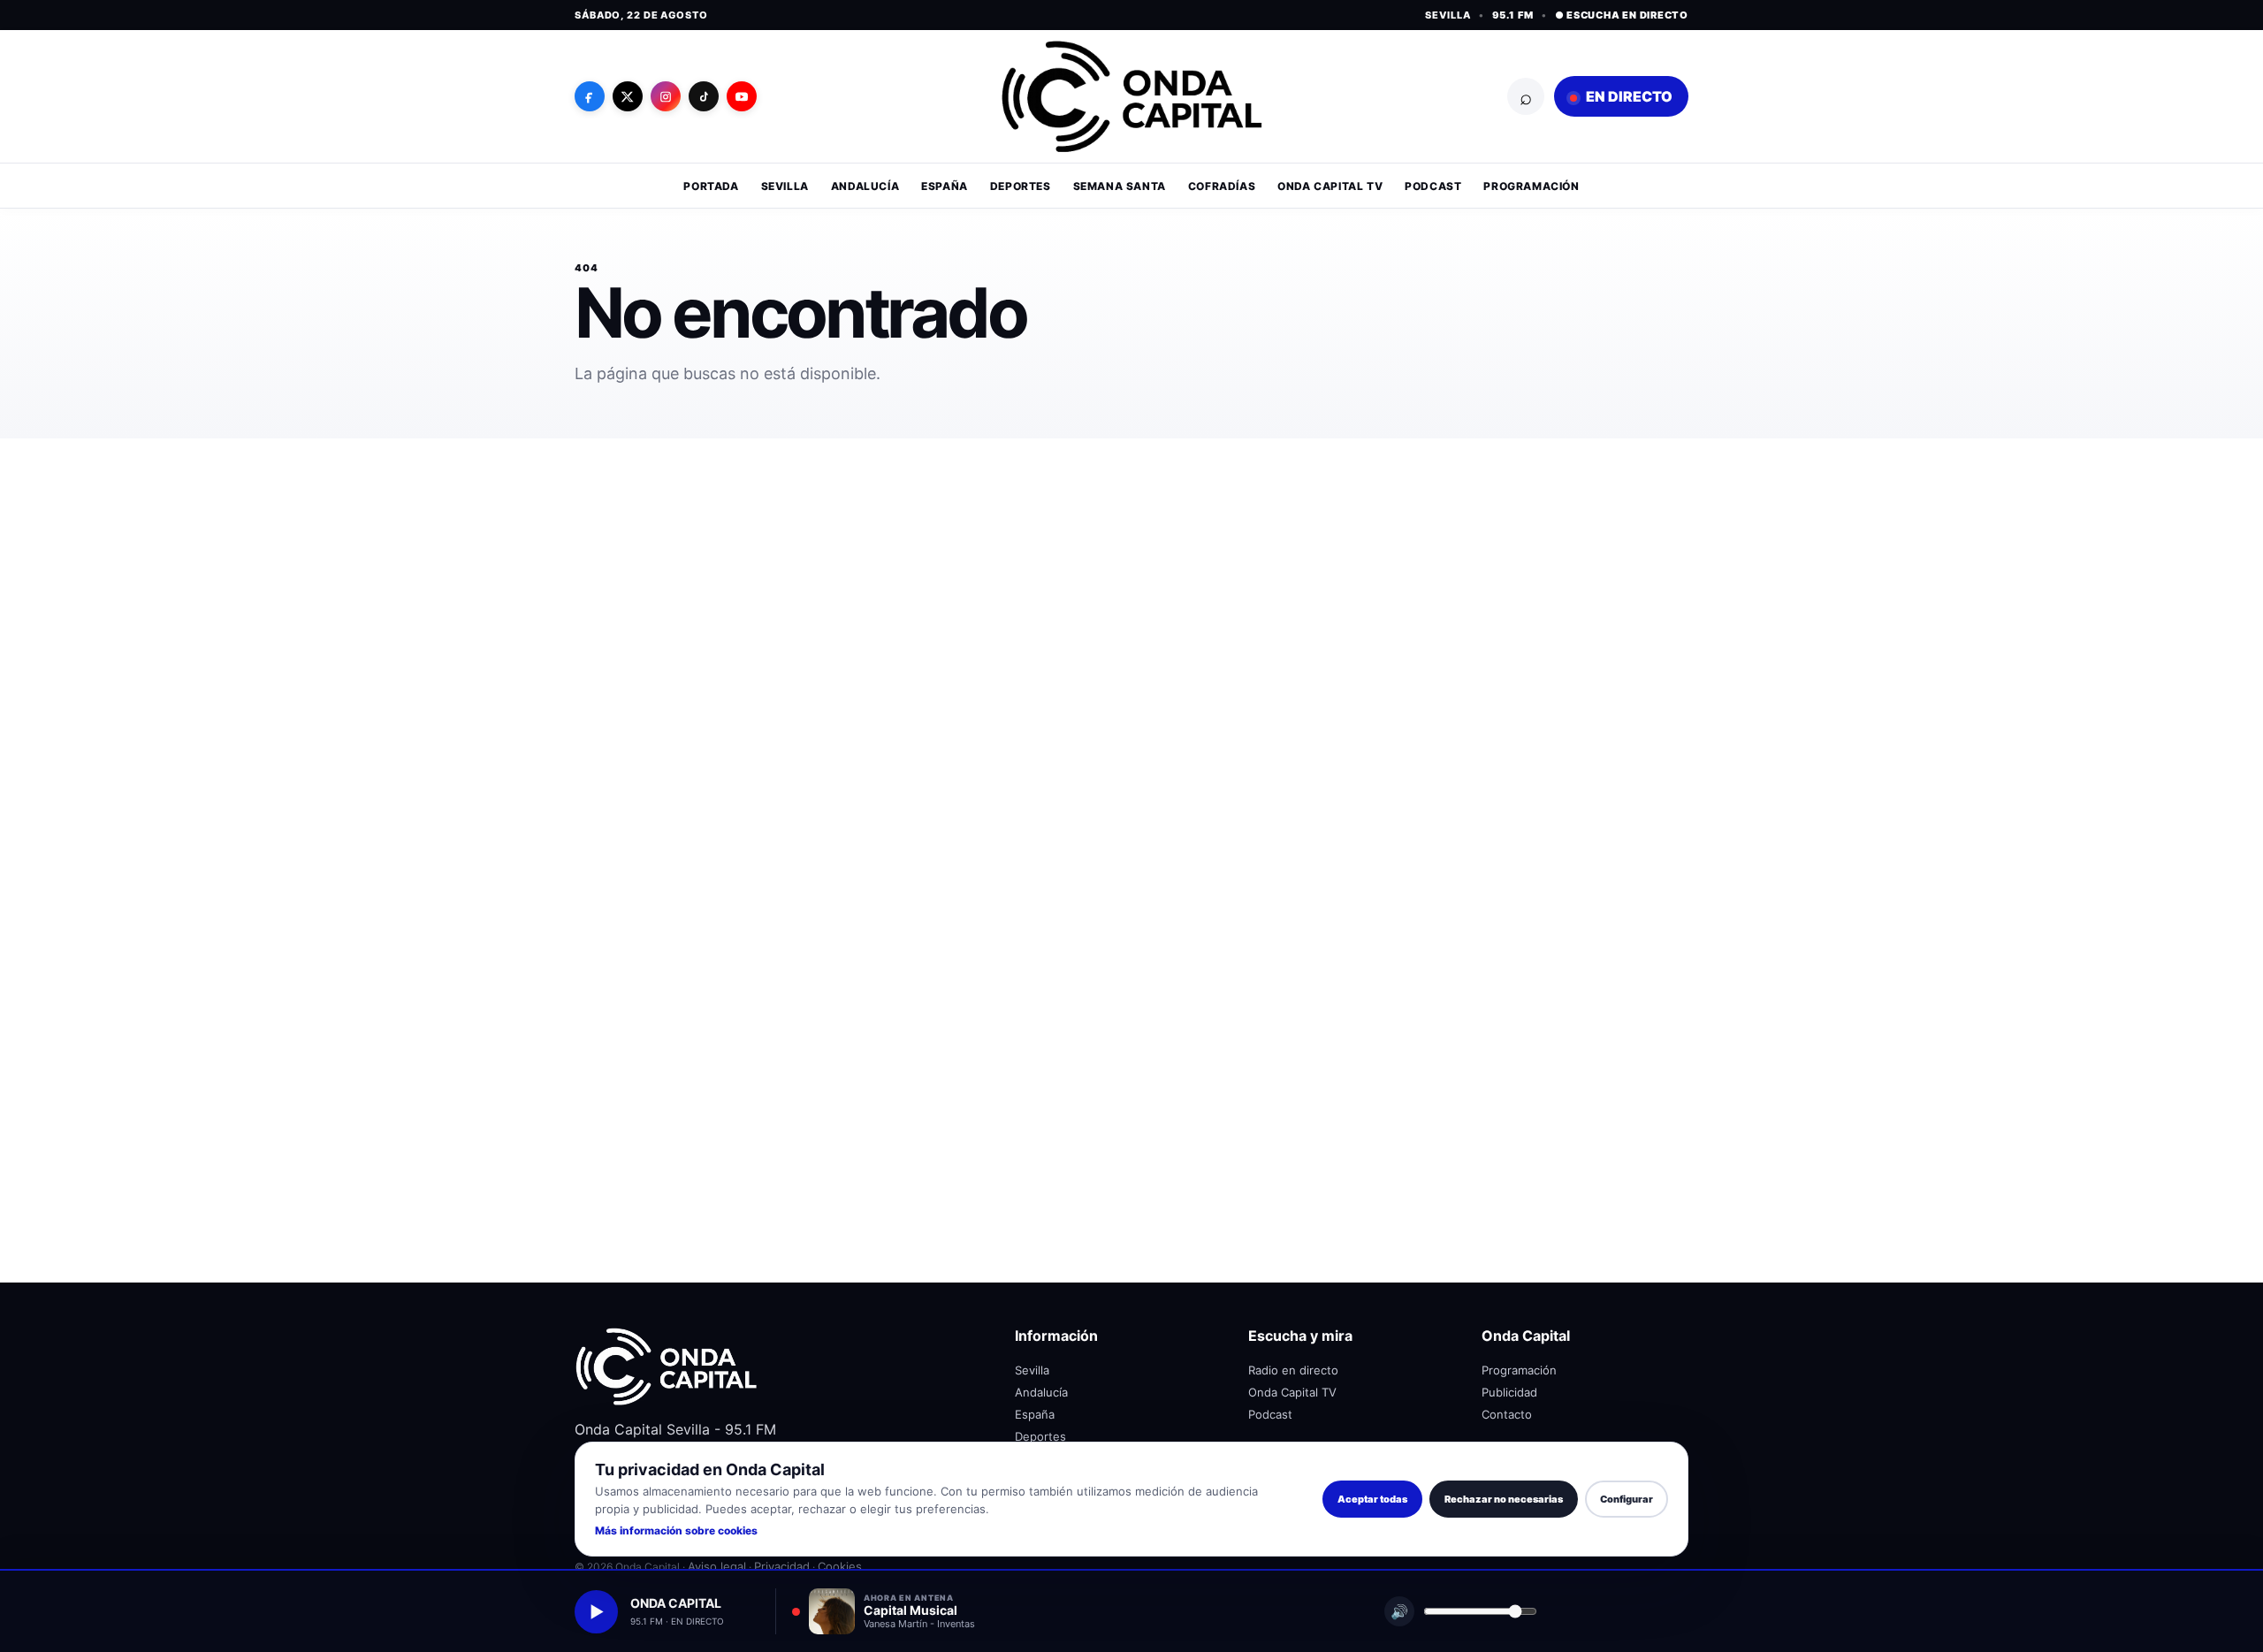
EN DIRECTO (1628, 96)
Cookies (840, 1566)
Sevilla (785, 186)
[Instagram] (666, 96)
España (945, 186)
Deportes (1021, 186)
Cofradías (1222, 186)
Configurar (1627, 1499)
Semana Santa (1120, 186)
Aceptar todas (1372, 1499)
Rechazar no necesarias (1504, 1499)
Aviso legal (717, 1566)
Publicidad (1509, 1392)
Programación (1531, 186)
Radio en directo (1293, 1370)
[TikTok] (704, 96)
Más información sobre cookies (676, 1530)
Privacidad (782, 1566)
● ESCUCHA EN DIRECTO (1622, 15)
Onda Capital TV (1330, 186)
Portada (711, 186)
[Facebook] (590, 96)
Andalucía (865, 186)
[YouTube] (742, 96)
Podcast (1433, 186)
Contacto (1507, 1414)
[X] (628, 96)
